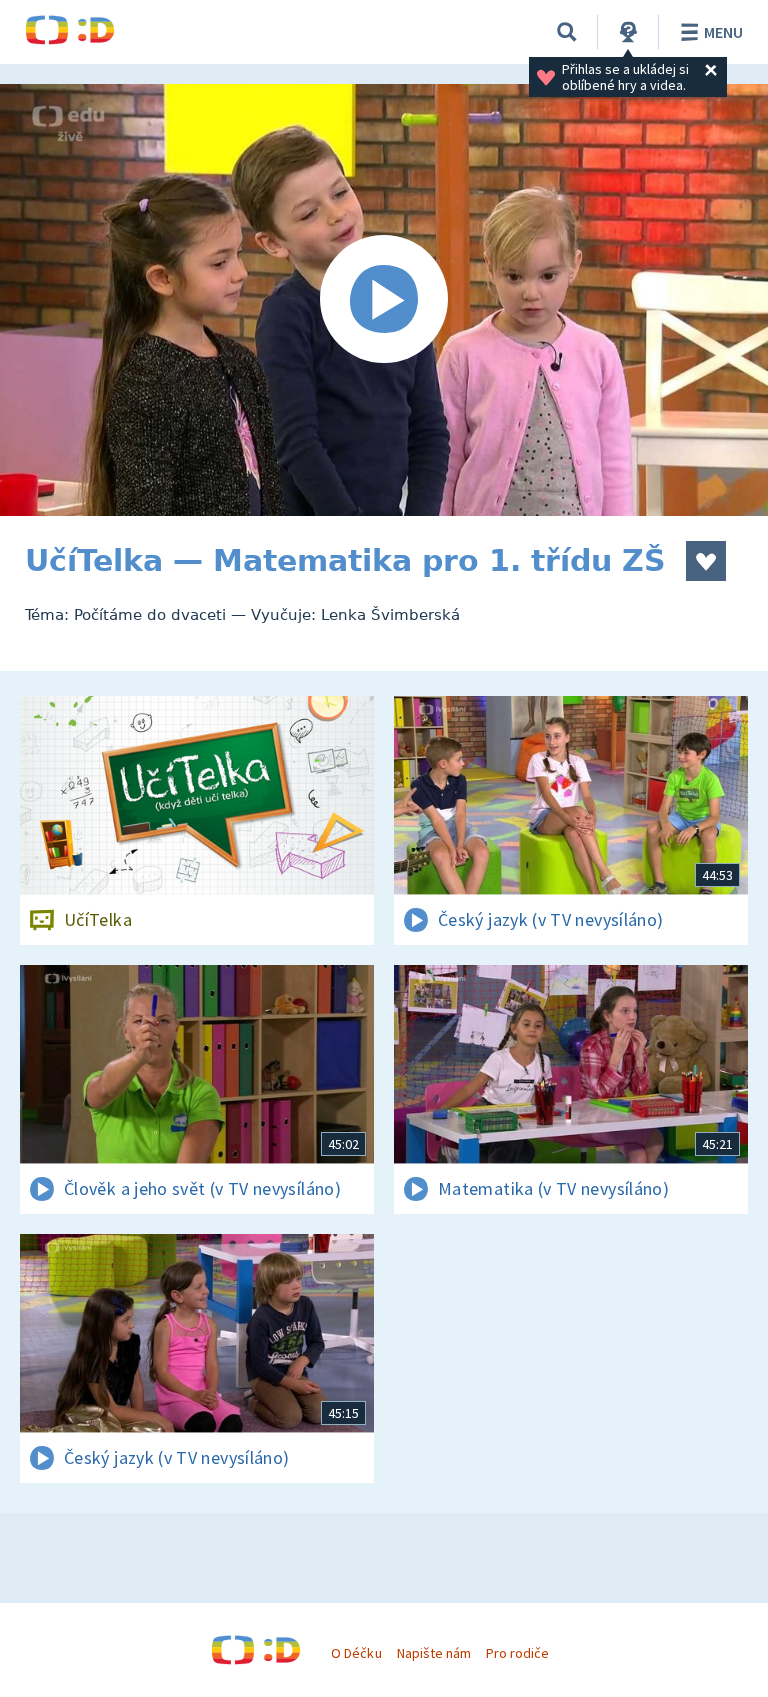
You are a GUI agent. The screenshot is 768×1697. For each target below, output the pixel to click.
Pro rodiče (517, 1653)
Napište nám (434, 1653)
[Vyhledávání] (567, 32)
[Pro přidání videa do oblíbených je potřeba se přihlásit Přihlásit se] (706, 561)
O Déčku (356, 1653)
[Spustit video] (384, 300)
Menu (723, 32)
